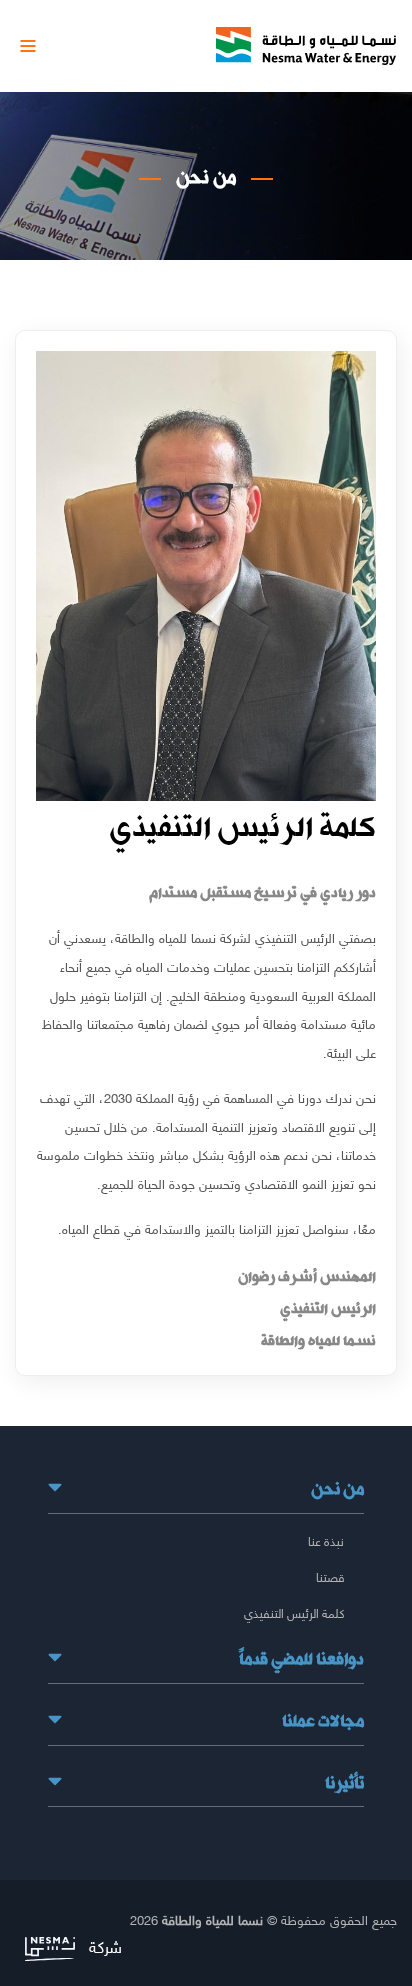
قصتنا (330, 1577)
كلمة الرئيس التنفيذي (294, 1613)
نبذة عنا (326, 1541)
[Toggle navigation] (28, 46)
